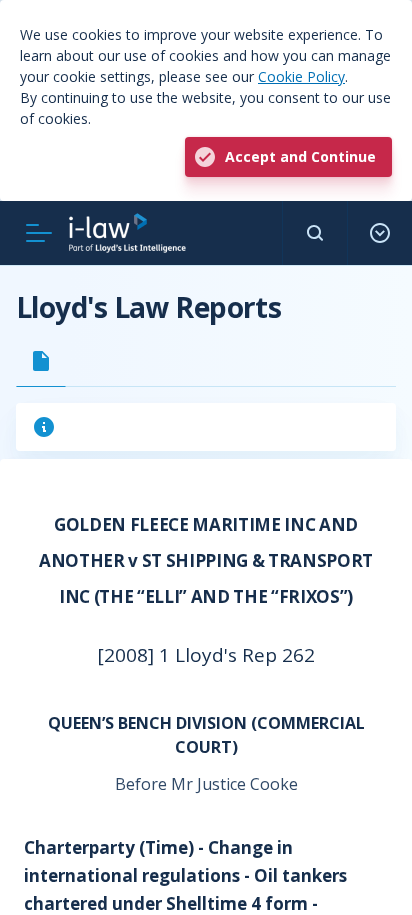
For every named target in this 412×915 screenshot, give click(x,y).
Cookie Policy (301, 76)
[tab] (41, 361)
